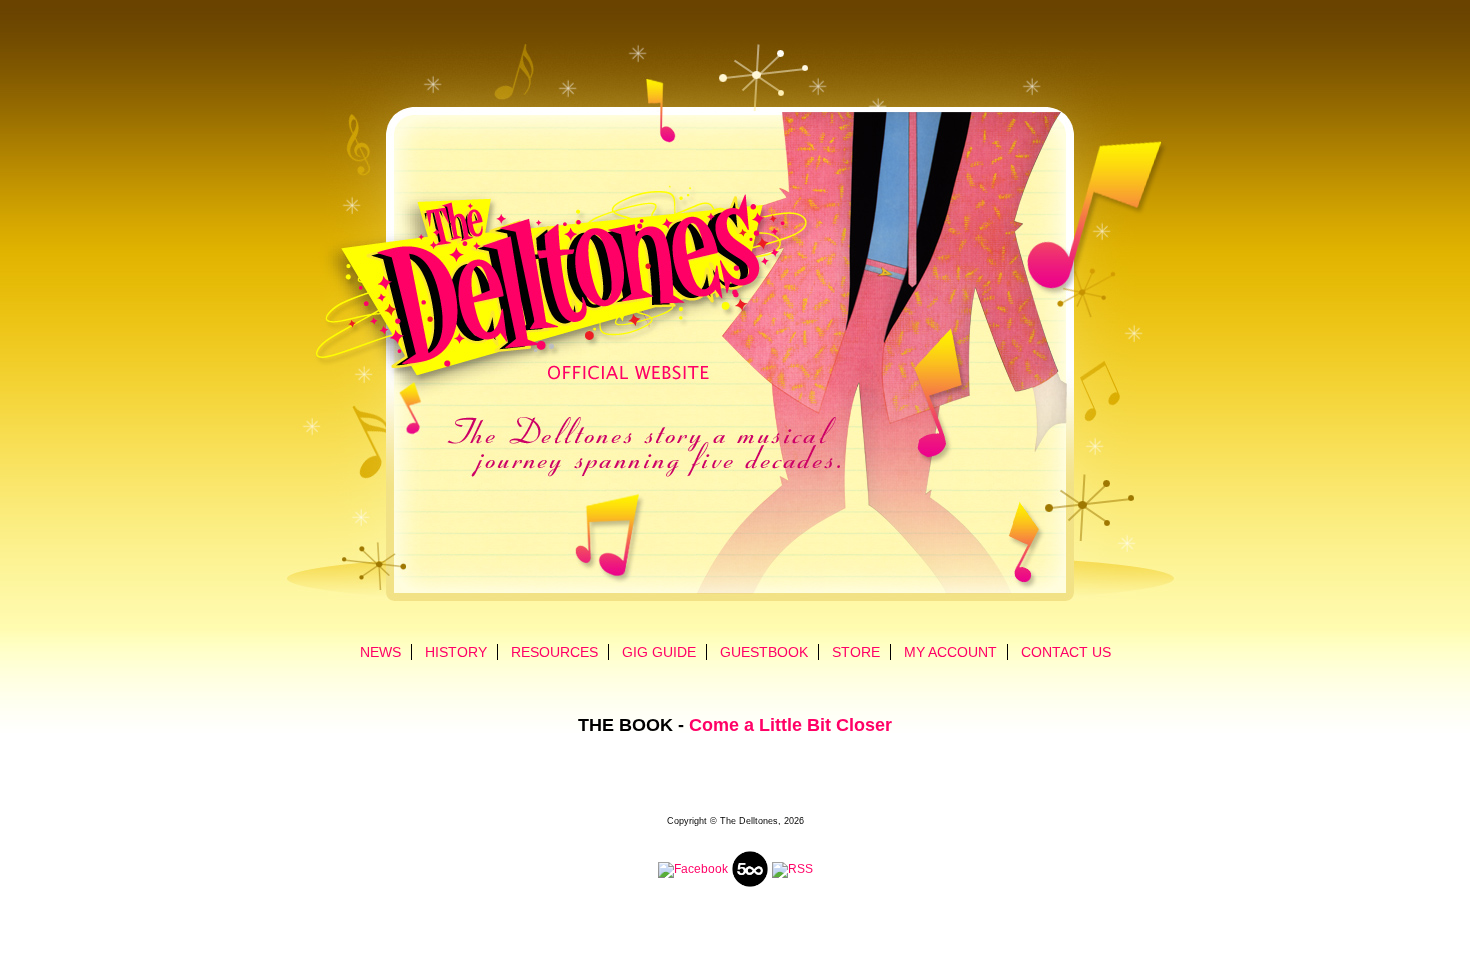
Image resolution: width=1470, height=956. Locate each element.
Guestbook (764, 652)
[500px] (750, 885)
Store (856, 652)
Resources (554, 652)
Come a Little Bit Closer (790, 725)
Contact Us (1066, 652)
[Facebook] (693, 869)
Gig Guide (659, 652)
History (456, 652)
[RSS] (792, 869)
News (380, 652)
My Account (950, 652)
